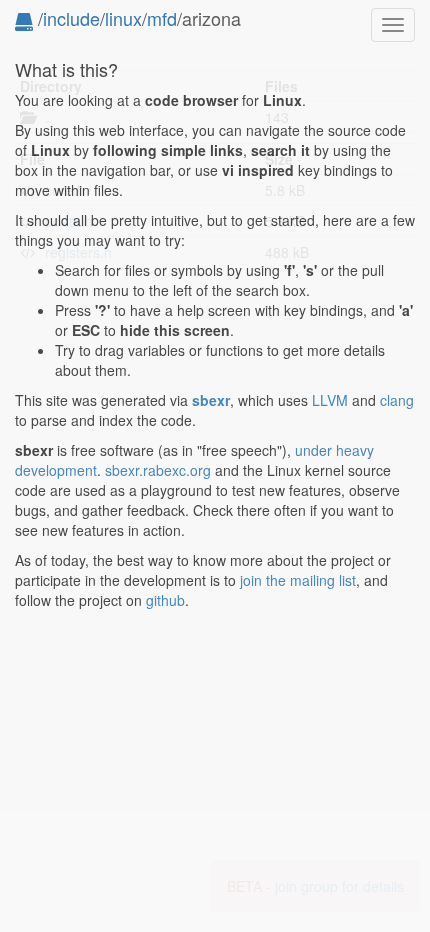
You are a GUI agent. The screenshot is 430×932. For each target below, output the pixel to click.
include (71, 18)
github (165, 600)
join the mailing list (298, 580)
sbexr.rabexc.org (158, 470)
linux (123, 18)
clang (397, 400)
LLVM (330, 400)
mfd (162, 18)
